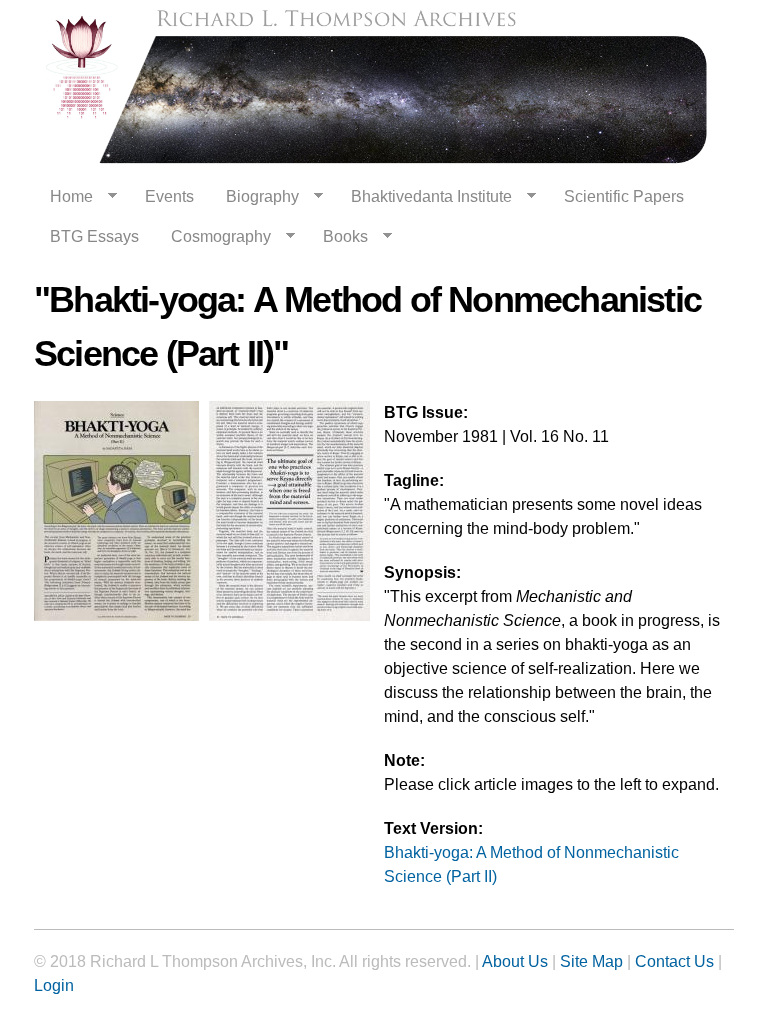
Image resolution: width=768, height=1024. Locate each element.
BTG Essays (94, 236)
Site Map (591, 961)
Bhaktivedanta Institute (423, 197)
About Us (515, 961)
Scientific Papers (624, 196)
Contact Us (674, 961)
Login (54, 985)
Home (63, 197)
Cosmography (213, 237)
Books (337, 237)
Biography (254, 197)
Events (169, 196)
